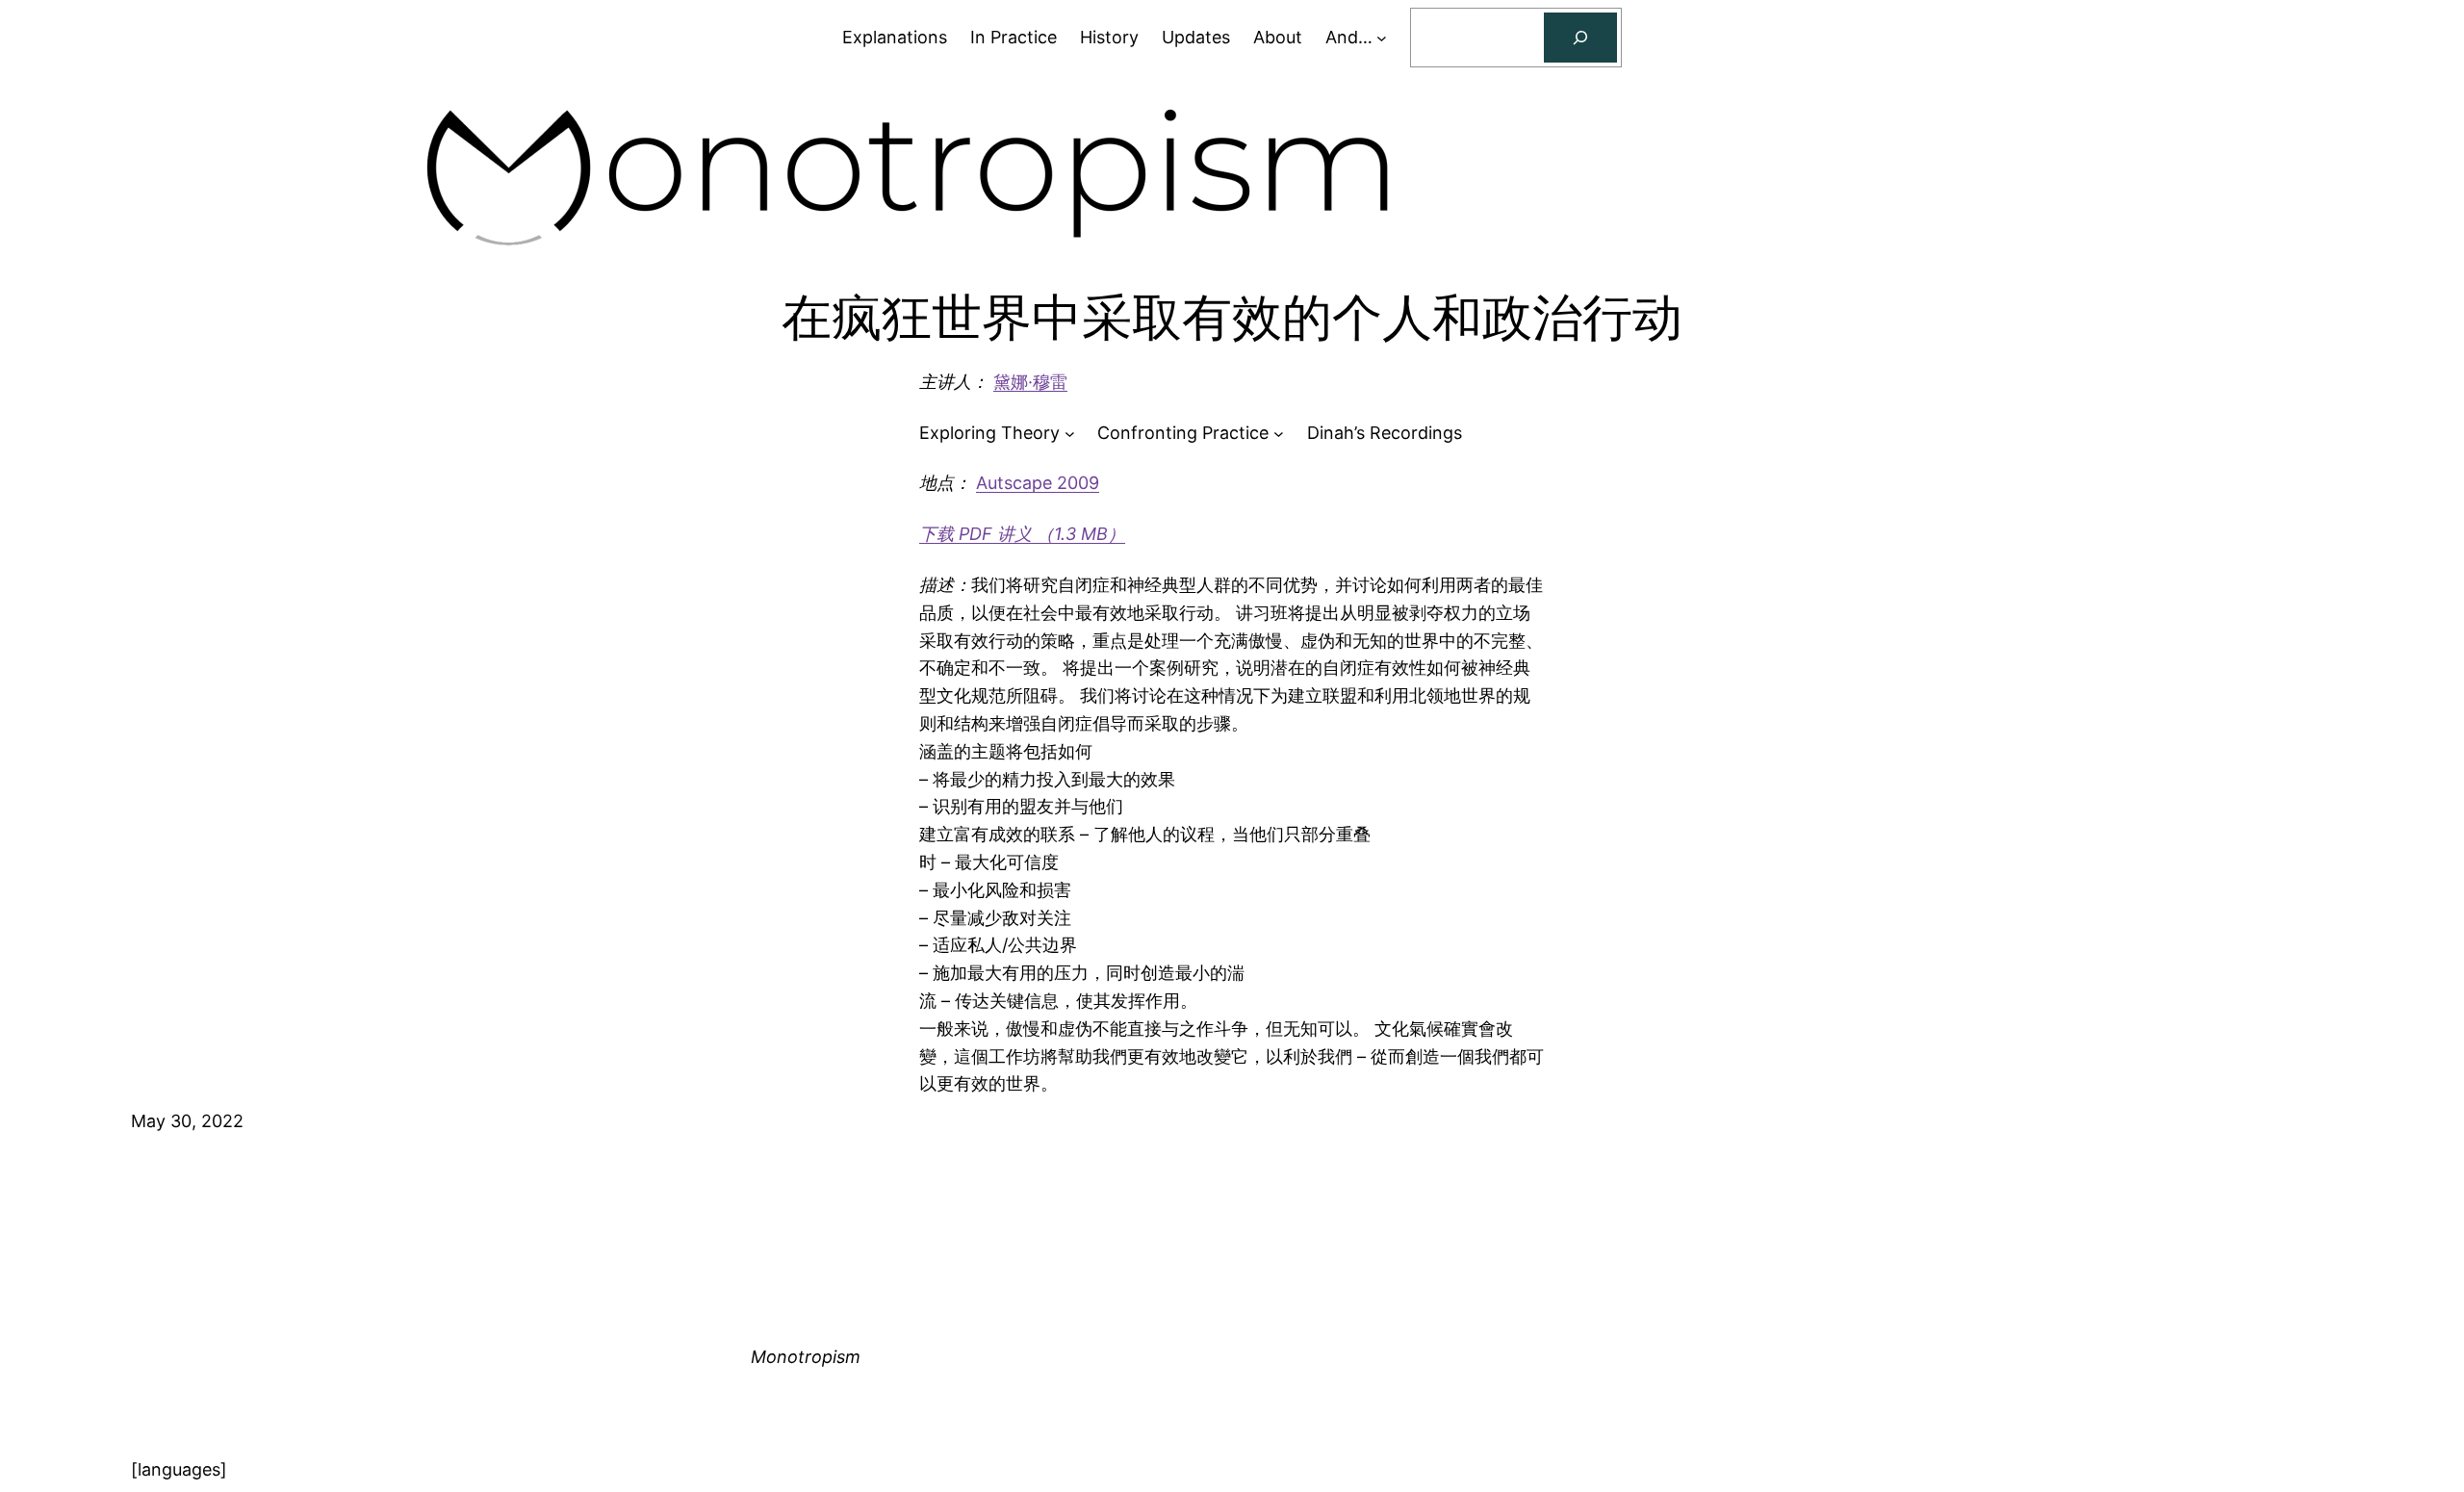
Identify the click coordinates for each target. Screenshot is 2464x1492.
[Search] (1580, 38)
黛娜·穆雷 (1030, 382)
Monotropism (806, 1357)
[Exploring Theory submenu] (1070, 434)
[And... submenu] (1382, 38)
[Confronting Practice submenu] (1279, 434)
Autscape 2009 (1038, 483)
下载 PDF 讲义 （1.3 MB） (1022, 534)
